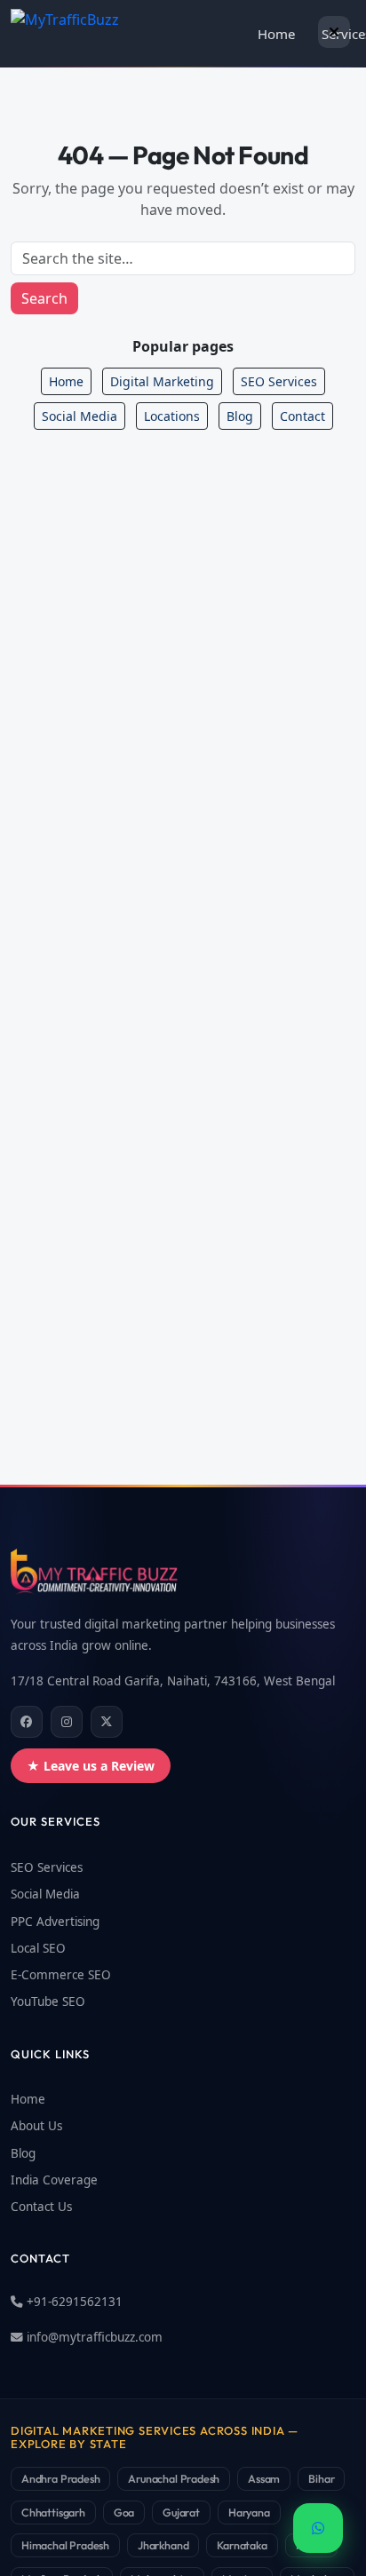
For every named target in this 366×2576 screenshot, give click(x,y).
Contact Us (41, 2207)
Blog (240, 416)
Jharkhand (163, 2545)
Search (44, 298)
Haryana (249, 2512)
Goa (124, 2512)
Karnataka (242, 2545)
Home (276, 34)
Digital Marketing (162, 381)
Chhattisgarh (53, 2512)
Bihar (321, 2478)
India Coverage (54, 2180)
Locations (172, 416)
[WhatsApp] (318, 2528)
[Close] (334, 32)
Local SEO (38, 1948)
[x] (107, 1722)
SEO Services (279, 381)
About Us (36, 2126)
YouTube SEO (48, 2001)
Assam (264, 2478)
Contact (302, 416)
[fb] (27, 1722)
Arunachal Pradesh (174, 2478)
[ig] (67, 1722)
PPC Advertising (55, 1922)
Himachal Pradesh (65, 2545)
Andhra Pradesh (60, 2478)
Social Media (80, 416)
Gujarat (181, 2512)
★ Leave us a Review (91, 1766)
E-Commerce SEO (61, 1975)
